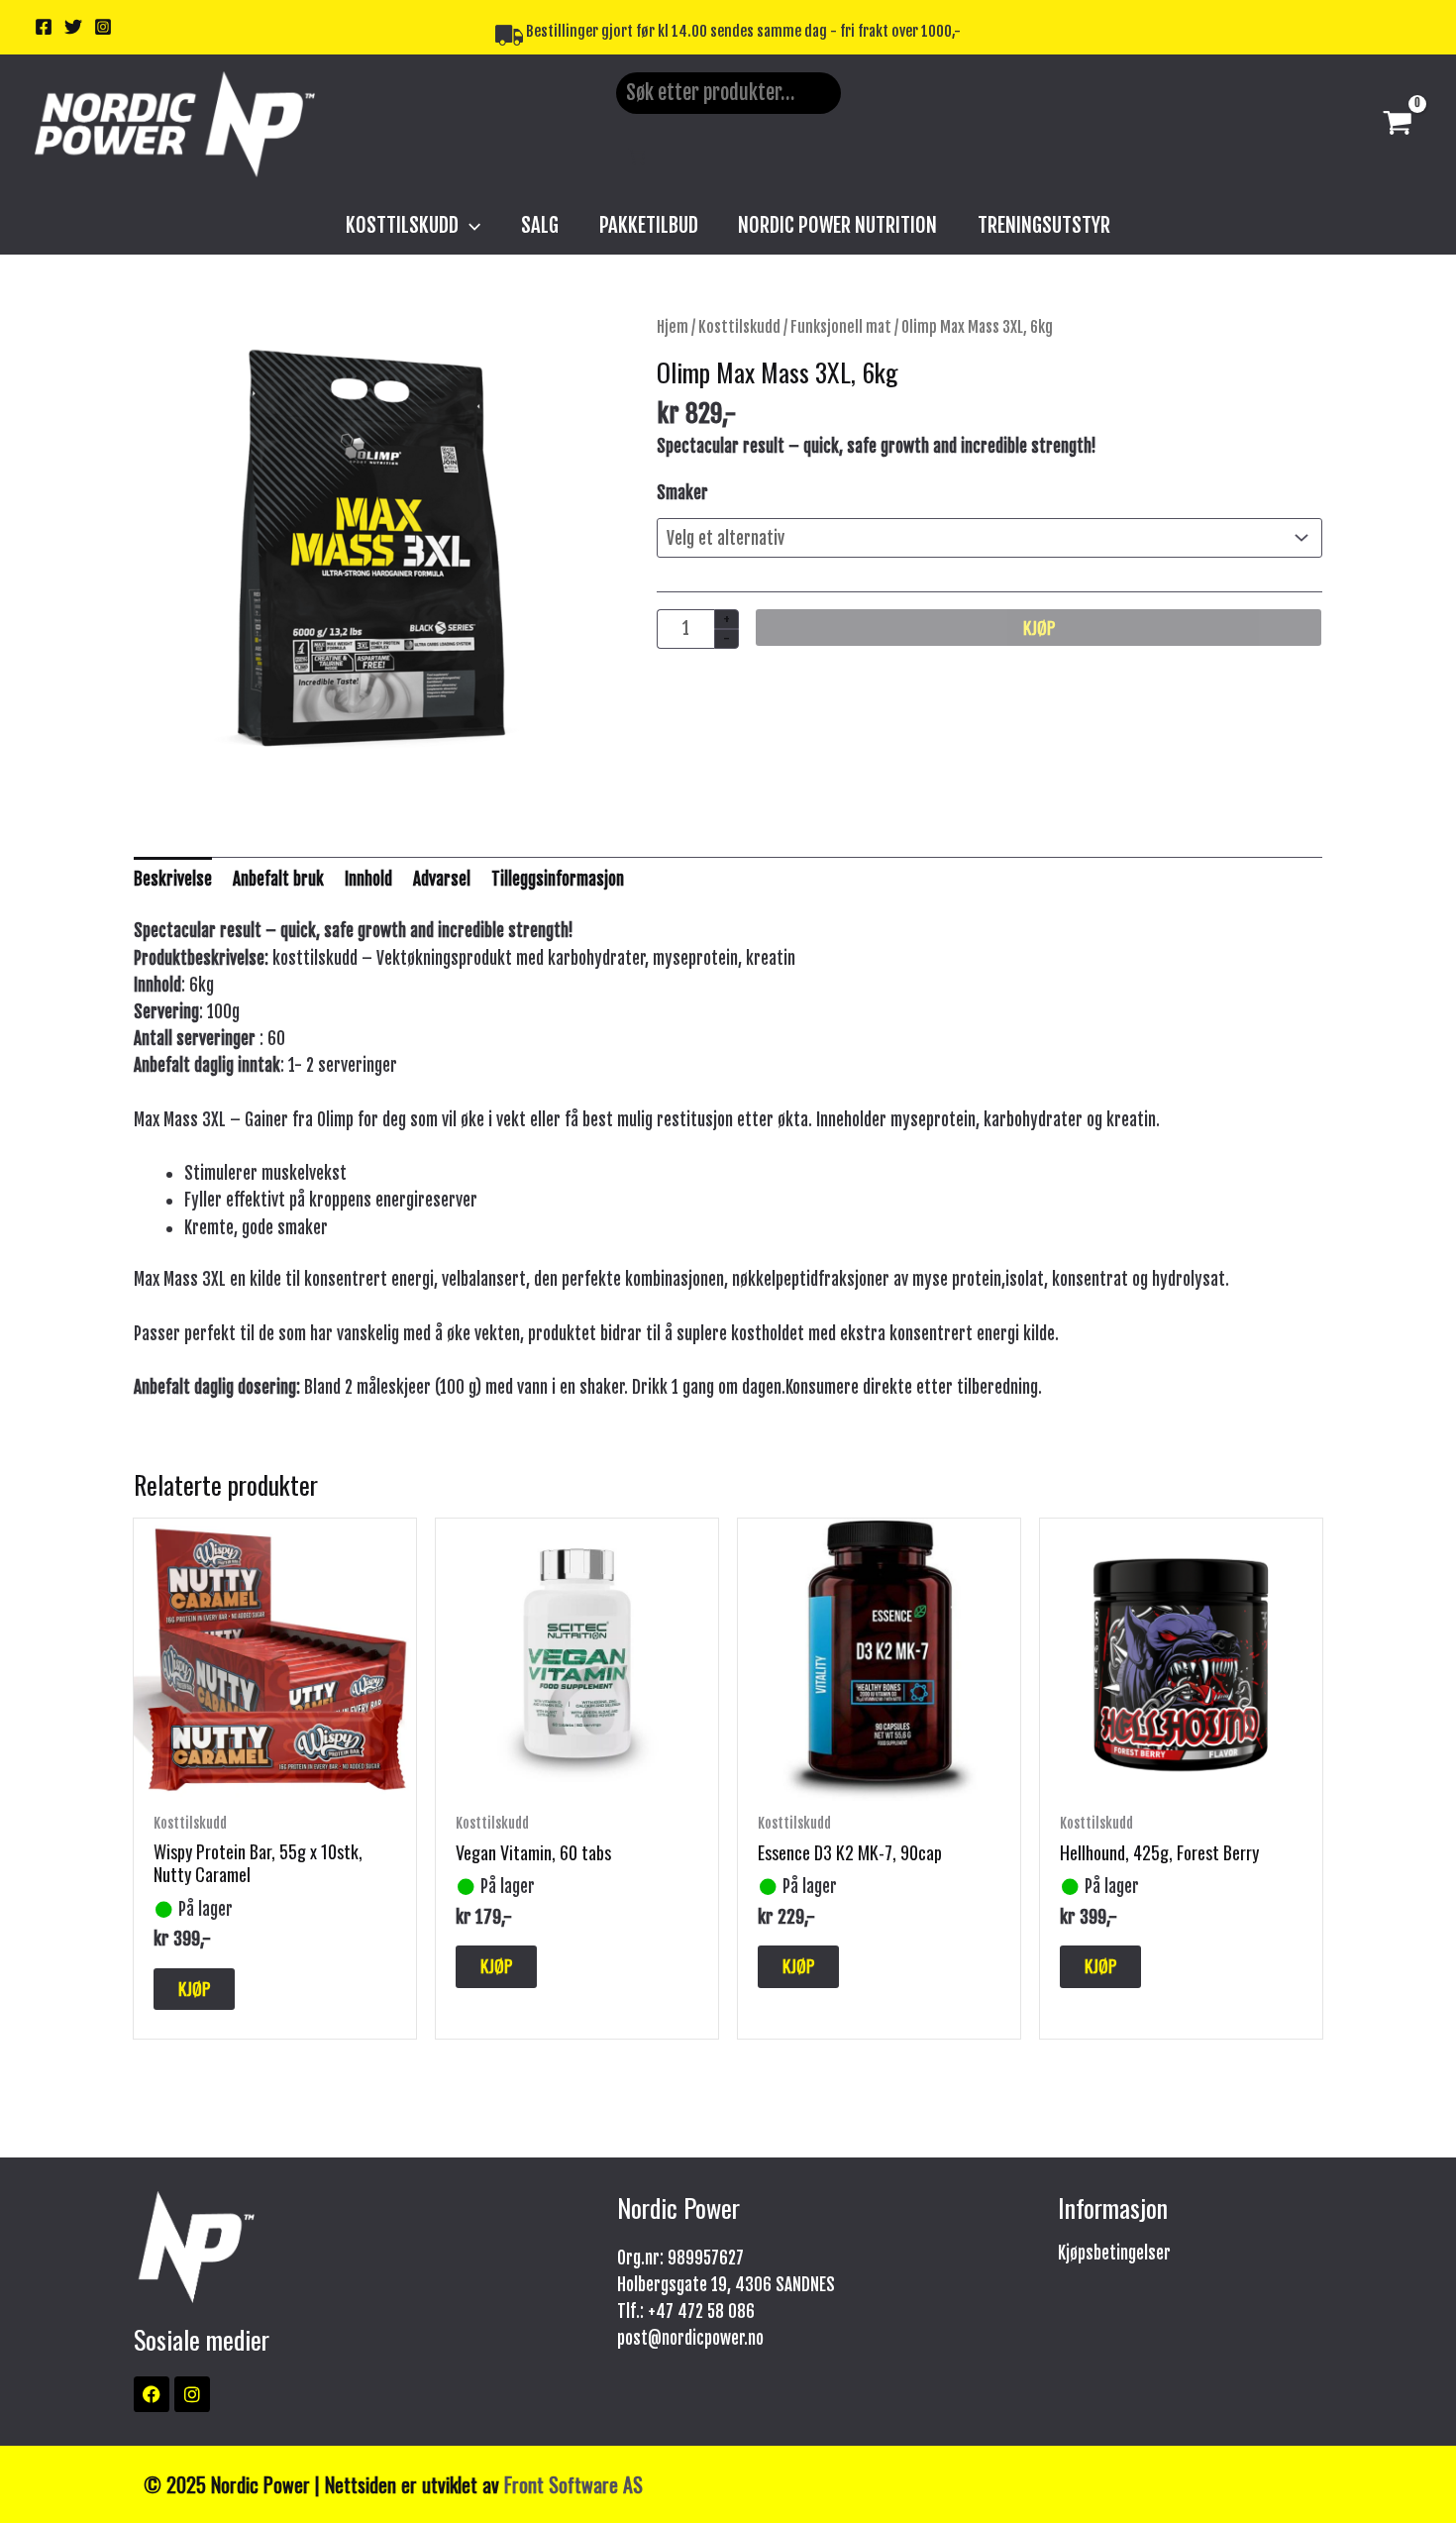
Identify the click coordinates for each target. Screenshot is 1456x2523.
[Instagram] (103, 27)
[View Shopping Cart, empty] (1398, 125)
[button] (469, 225)
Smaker (682, 493)
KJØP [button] (194, 1989)
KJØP (1039, 628)
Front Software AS (573, 2484)
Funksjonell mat (841, 327)
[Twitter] (73, 27)
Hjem (673, 327)
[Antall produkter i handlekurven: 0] (637, 156)
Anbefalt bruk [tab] (278, 879)
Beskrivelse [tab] (173, 879)
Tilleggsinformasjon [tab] (558, 879)
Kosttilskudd (739, 327)
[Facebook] (44, 27)
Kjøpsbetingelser (1114, 2253)
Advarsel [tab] (442, 879)
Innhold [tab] (368, 879)
